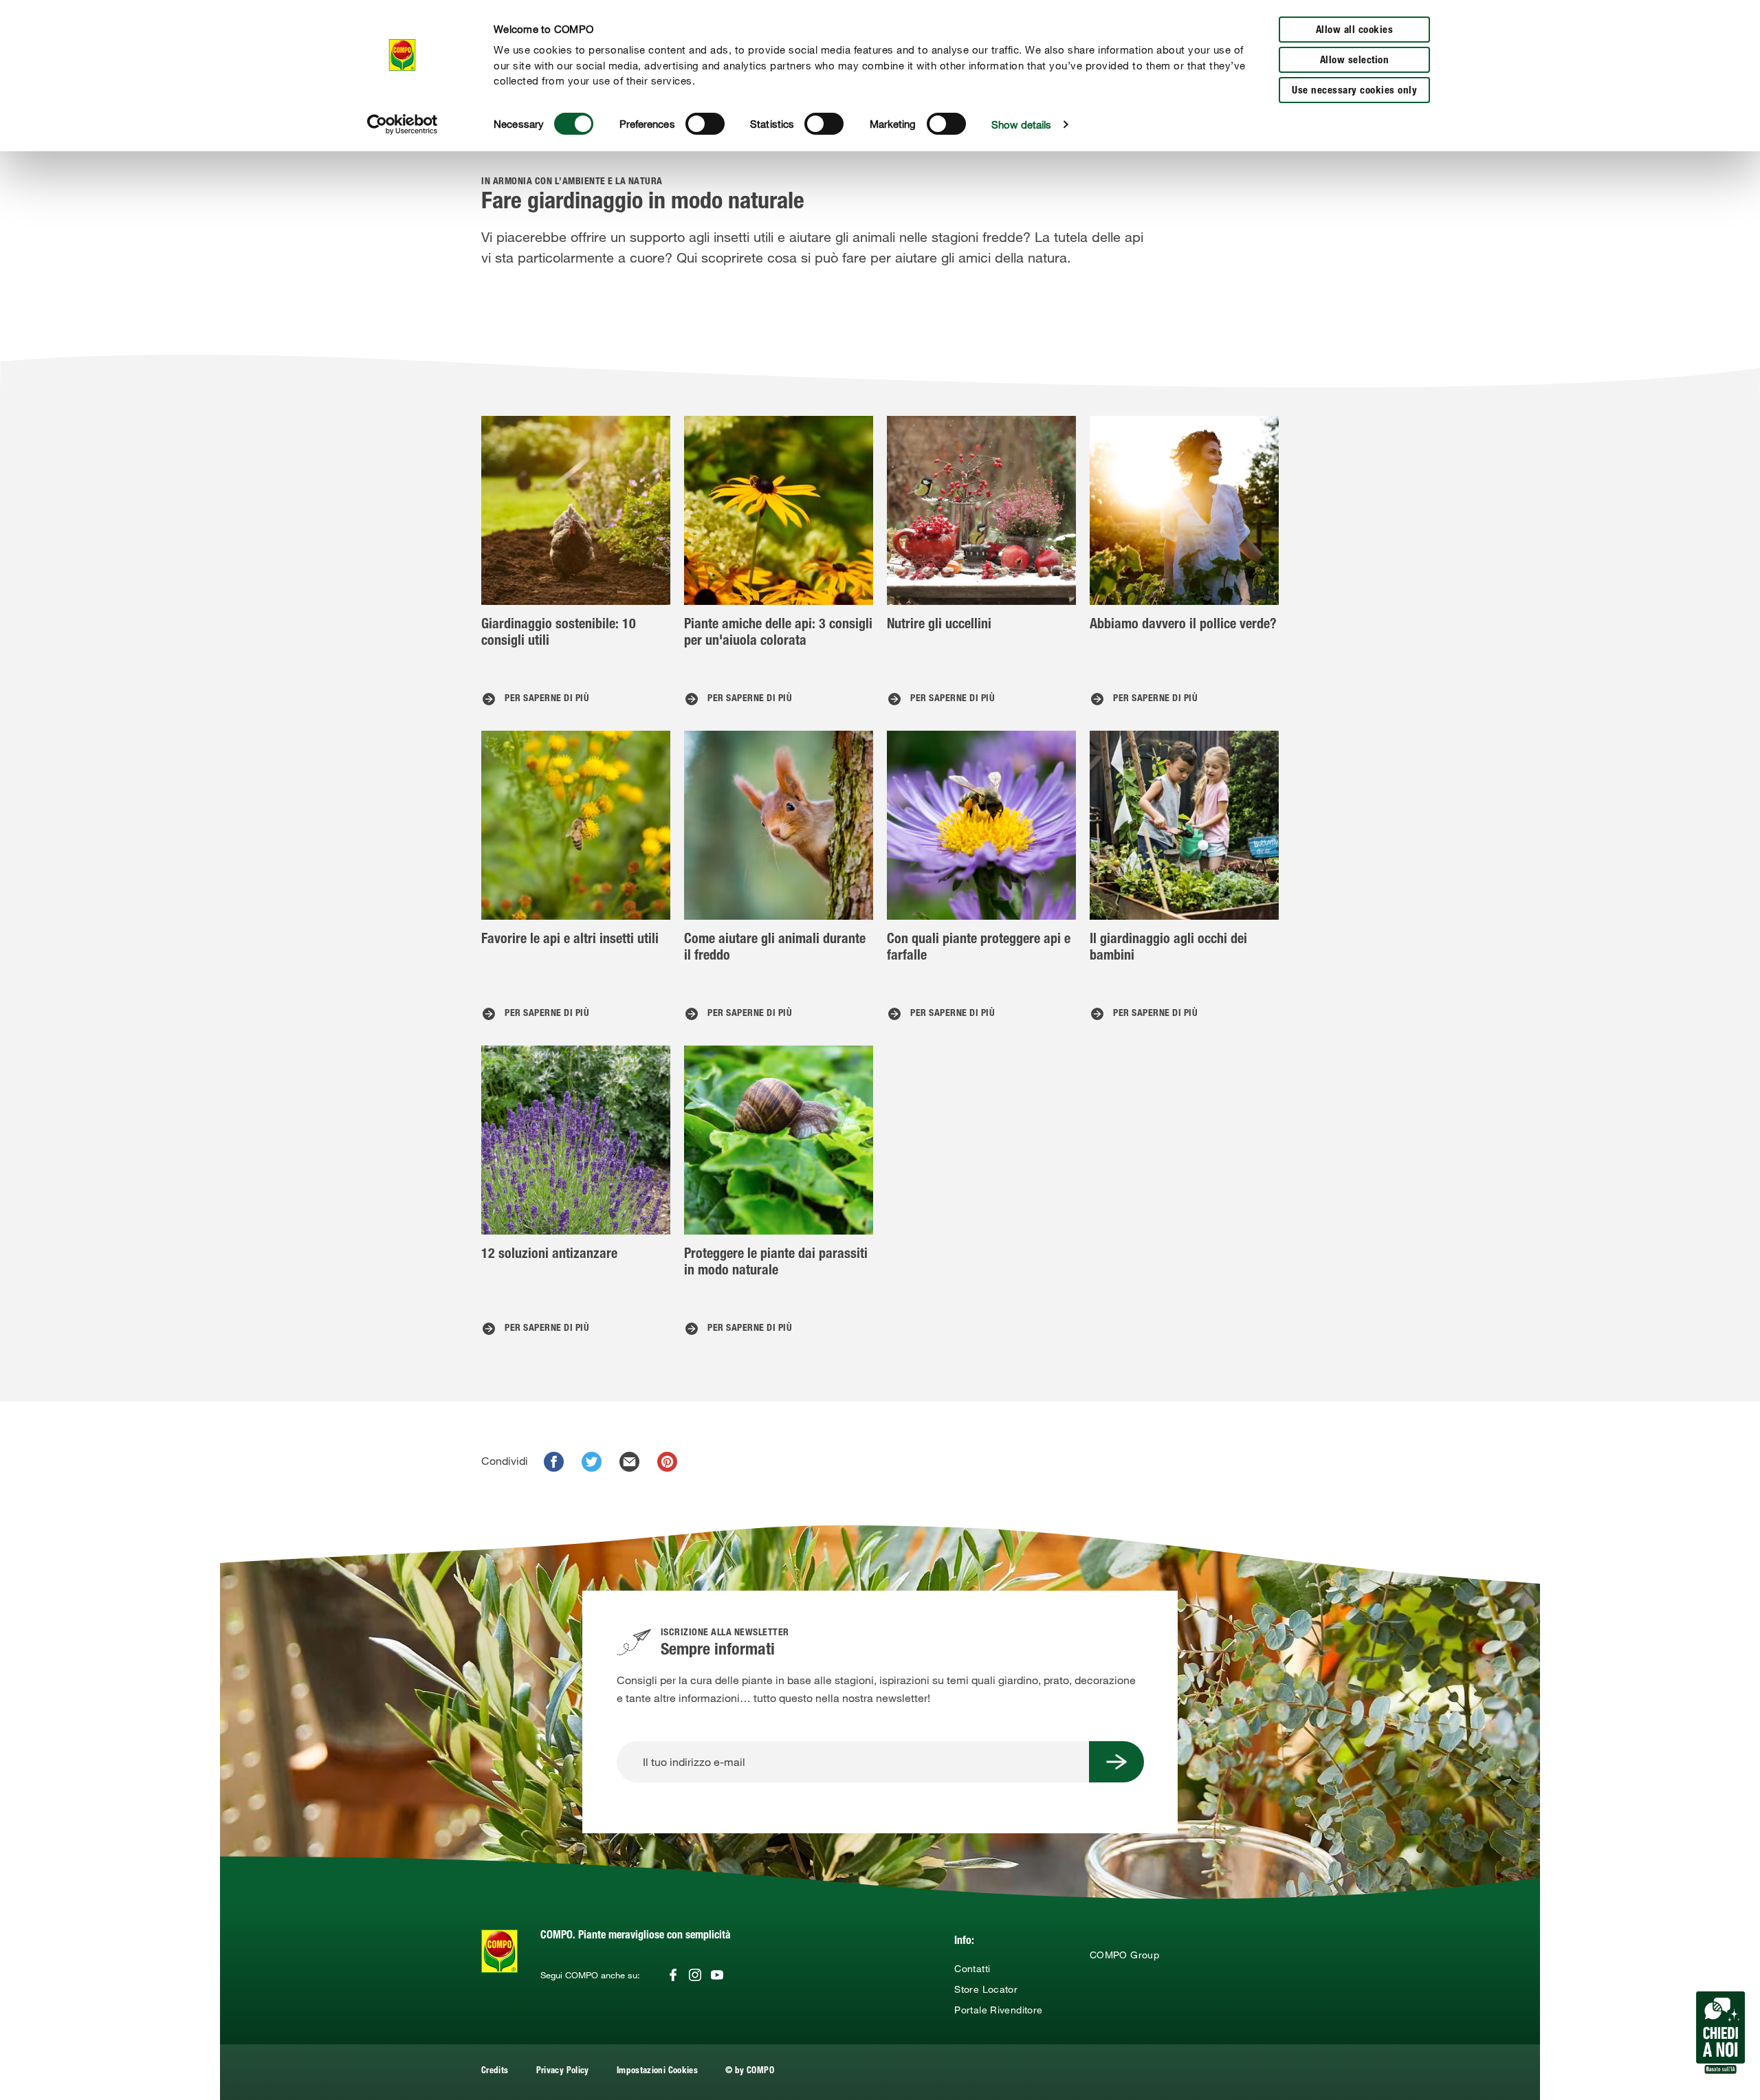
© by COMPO (750, 2071)
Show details (1021, 124)
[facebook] (554, 1462)
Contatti (972, 1969)
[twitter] (592, 1462)
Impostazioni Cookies (657, 2071)
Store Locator (986, 1989)
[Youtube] (717, 1975)
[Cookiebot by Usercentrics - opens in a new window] (403, 124)
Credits (495, 2071)
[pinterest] (667, 1462)
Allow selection (1355, 61)
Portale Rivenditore (998, 2010)
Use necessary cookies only (1354, 91)
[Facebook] (673, 1975)
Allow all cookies (1355, 31)
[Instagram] (695, 1975)
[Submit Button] (1116, 1762)
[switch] (705, 124)
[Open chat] (1720, 2033)
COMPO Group (1124, 1955)
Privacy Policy (563, 2071)
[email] (629, 1462)
